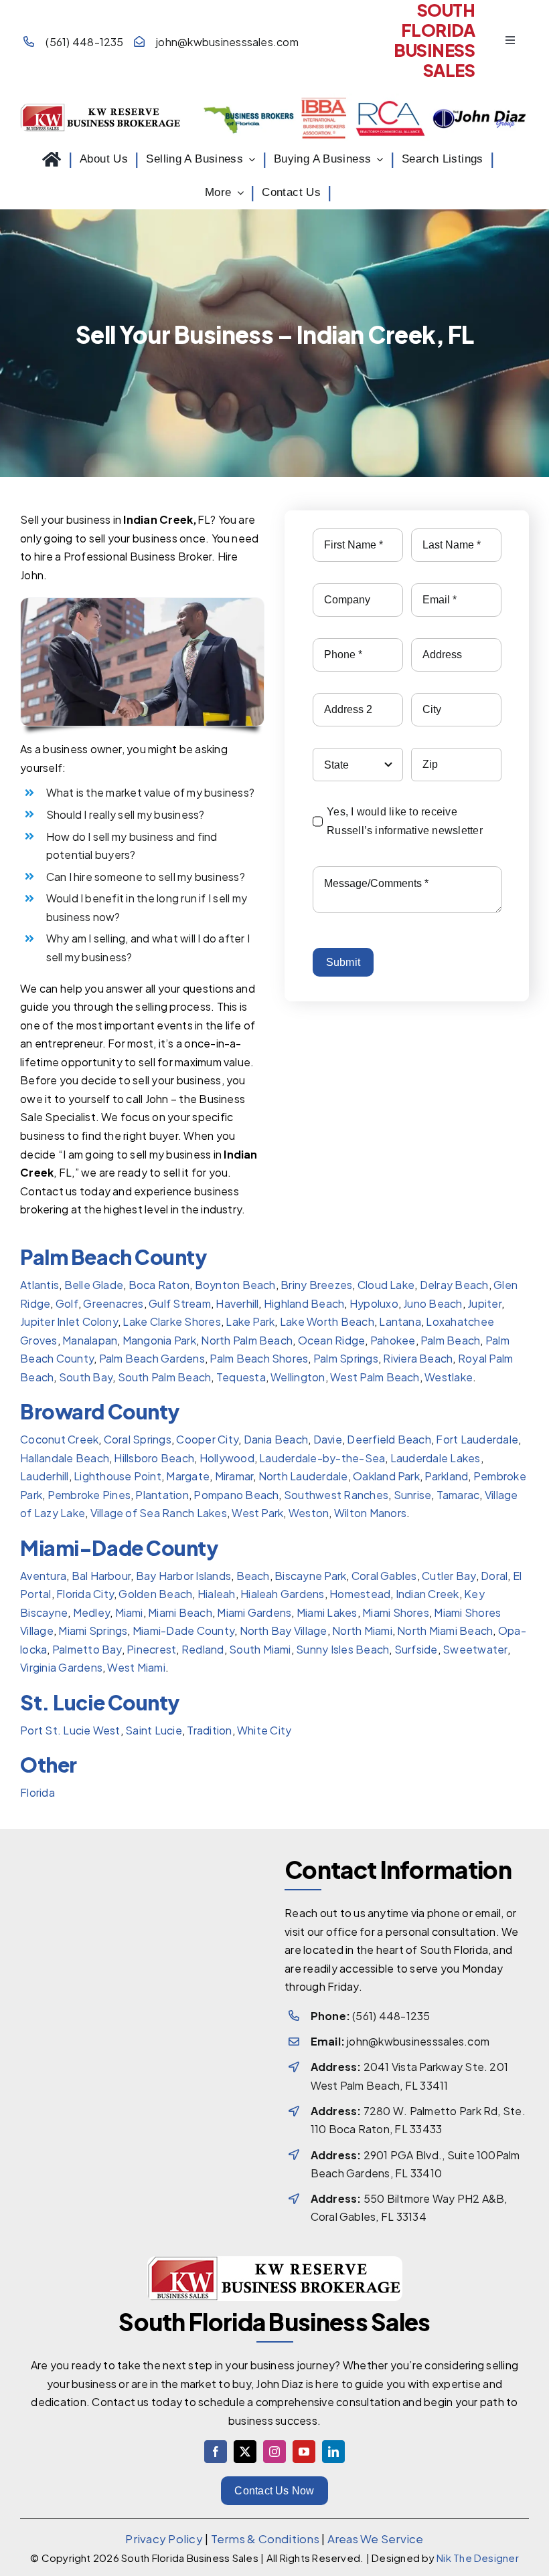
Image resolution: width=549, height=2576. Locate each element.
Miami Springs (93, 1630)
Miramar (234, 1476)
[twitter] (245, 2452)
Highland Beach (304, 1303)
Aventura (43, 1576)
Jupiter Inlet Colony (69, 1321)
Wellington (298, 1377)
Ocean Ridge (332, 1340)
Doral (494, 1576)
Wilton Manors (370, 1513)
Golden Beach (155, 1594)
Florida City (85, 1594)
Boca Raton (159, 1285)
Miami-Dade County (183, 1630)
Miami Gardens (254, 1612)
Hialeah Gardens (283, 1594)
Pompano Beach (236, 1495)
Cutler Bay (449, 1576)
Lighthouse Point (117, 1476)
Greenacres (113, 1303)
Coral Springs (138, 1439)
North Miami (362, 1630)
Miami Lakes (327, 1612)
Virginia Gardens (61, 1667)
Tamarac (458, 1495)
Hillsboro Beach (154, 1458)
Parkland (446, 1476)
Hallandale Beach (65, 1458)
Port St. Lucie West (70, 1730)
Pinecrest (151, 1649)
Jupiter (484, 1303)
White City (264, 1730)
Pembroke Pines (88, 1495)
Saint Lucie (154, 1730)
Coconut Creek (59, 1439)
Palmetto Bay (87, 1649)
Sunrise (412, 1495)
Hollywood (226, 1458)
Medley (91, 1612)
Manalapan (90, 1340)
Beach (252, 1576)
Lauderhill (44, 1476)
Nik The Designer (478, 2558)
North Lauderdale (303, 1476)
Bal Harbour (101, 1576)
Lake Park (250, 1321)
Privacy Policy (164, 2539)
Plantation (162, 1495)
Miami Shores (395, 1612)
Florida (37, 1792)
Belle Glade (93, 1285)
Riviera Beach (418, 1358)
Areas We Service (376, 2539)
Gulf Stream (180, 1303)
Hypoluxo (374, 1303)
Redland (203, 1649)
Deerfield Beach (389, 1439)
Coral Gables (384, 1576)
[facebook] (216, 2452)
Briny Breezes (316, 1285)
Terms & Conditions (265, 2539)
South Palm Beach (164, 1377)
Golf (67, 1303)
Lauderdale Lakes (436, 1458)
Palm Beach (450, 1340)
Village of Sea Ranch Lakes (158, 1513)
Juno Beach (433, 1303)
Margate (188, 1476)
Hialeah (217, 1594)
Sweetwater (475, 1649)
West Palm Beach (375, 1377)
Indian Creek (427, 1594)
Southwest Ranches (336, 1495)
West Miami (136, 1667)
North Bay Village (283, 1630)
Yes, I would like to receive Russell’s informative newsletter (405, 821)
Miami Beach (180, 1612)
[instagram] (274, 2452)
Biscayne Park (310, 1576)
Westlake (449, 1377)
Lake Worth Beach (327, 1321)
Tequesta (241, 1377)
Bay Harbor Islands (183, 1576)
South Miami (260, 1649)
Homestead (360, 1594)
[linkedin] (333, 2452)
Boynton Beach (235, 1285)
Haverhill (237, 1303)
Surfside (416, 1649)
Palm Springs (346, 1358)
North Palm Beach (247, 1340)
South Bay (86, 1377)
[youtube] (304, 2452)
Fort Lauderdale (477, 1439)
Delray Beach (454, 1285)
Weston (309, 1513)
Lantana (400, 1321)
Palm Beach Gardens (151, 1358)
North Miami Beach (445, 1630)
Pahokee (393, 1340)
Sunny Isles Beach (342, 1649)
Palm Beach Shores (259, 1358)
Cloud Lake (386, 1285)
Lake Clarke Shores (171, 1321)
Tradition (209, 1730)
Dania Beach (276, 1439)
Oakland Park (386, 1476)
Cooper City (207, 1439)
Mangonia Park (159, 1340)
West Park (257, 1513)
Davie (327, 1439)
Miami (129, 1612)
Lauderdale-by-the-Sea (322, 1458)
